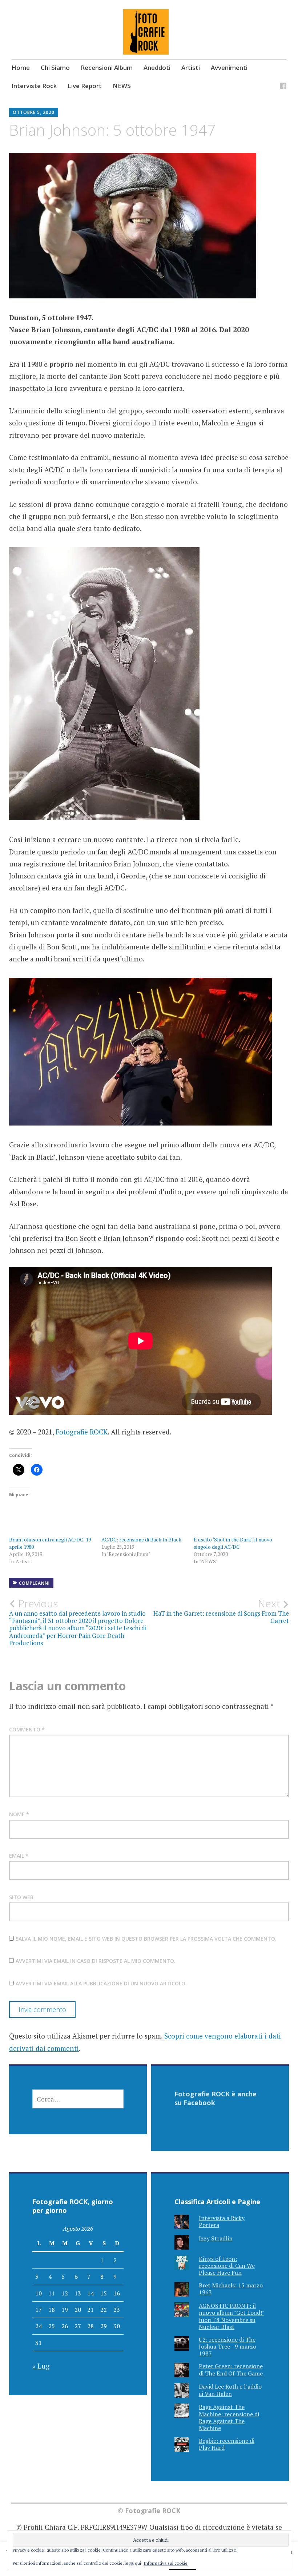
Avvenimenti (229, 68)
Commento (27, 1729)
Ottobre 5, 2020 (34, 112)
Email (19, 1856)
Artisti (191, 68)
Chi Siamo (55, 68)
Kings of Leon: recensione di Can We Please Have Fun (227, 2266)
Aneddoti (157, 68)
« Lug (41, 2366)
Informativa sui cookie (166, 2563)
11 (52, 2293)
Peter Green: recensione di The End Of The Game (231, 2369)
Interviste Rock (34, 86)
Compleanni (34, 1583)
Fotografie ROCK (82, 1432)
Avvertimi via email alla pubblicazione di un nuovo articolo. (101, 1983)
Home (21, 68)
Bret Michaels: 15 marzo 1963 (231, 2289)
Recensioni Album (107, 68)
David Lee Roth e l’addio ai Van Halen (230, 2390)
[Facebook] (283, 87)
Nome (19, 1814)
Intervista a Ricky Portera (222, 2221)
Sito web (21, 1897)
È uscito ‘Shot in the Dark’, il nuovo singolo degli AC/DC (233, 1543)
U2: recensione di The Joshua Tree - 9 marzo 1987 (227, 2346)
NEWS (122, 86)
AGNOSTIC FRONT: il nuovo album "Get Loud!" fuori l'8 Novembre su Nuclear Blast (231, 2316)
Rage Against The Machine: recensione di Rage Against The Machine (229, 2417)
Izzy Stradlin (216, 2238)
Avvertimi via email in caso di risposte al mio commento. (96, 1961)
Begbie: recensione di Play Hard (227, 2444)
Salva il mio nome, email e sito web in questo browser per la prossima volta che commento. (146, 1939)
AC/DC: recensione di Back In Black (141, 1539)
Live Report (85, 86)
